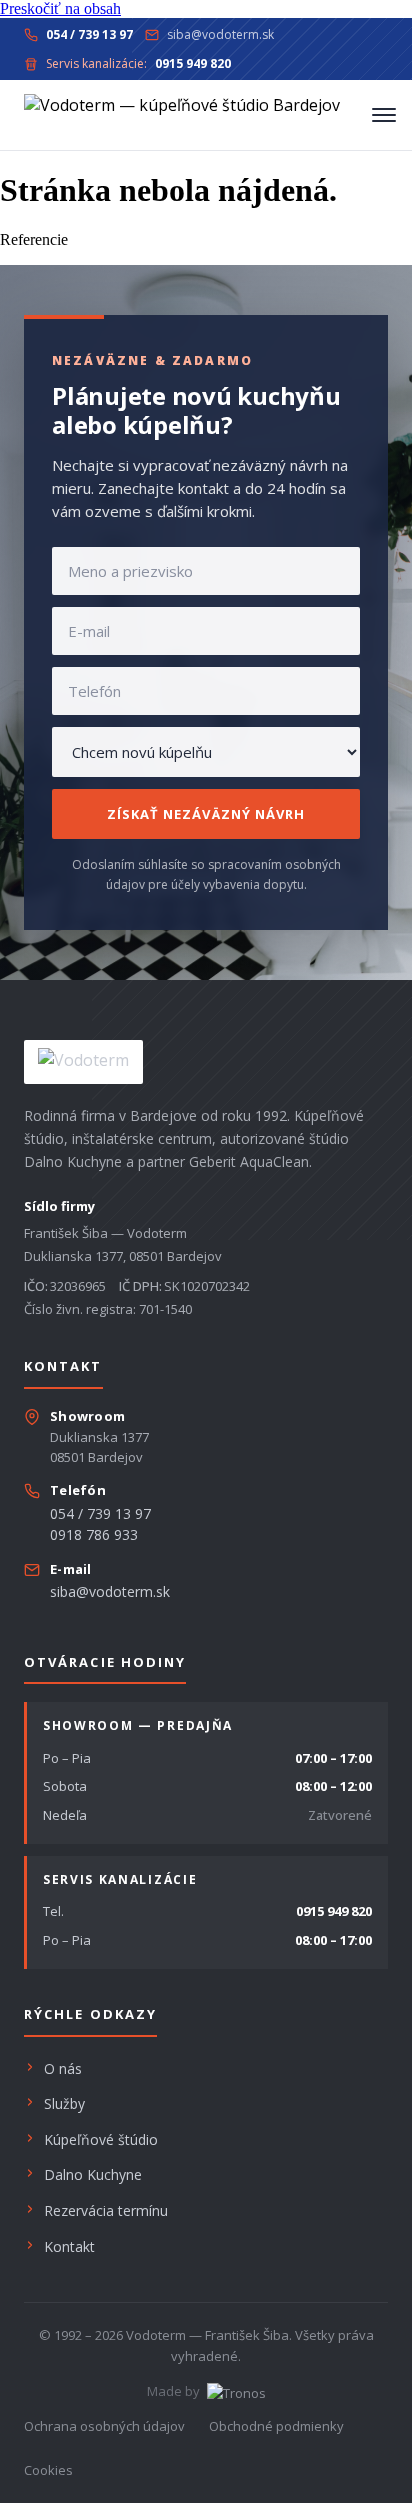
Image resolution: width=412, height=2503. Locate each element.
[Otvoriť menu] (384, 115)
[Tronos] (234, 2391)
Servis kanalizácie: (138, 63)
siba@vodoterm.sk (220, 34)
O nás (63, 2068)
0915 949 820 (334, 1911)
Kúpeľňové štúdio (101, 2139)
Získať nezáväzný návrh (206, 814)
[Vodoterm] (182, 115)
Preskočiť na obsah (60, 8)
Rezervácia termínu (106, 2210)
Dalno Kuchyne (93, 2174)
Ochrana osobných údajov (104, 2426)
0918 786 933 (94, 1534)
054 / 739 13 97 (100, 1513)
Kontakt (69, 2246)
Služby (64, 2103)
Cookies (48, 2470)
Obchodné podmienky (276, 2426)
